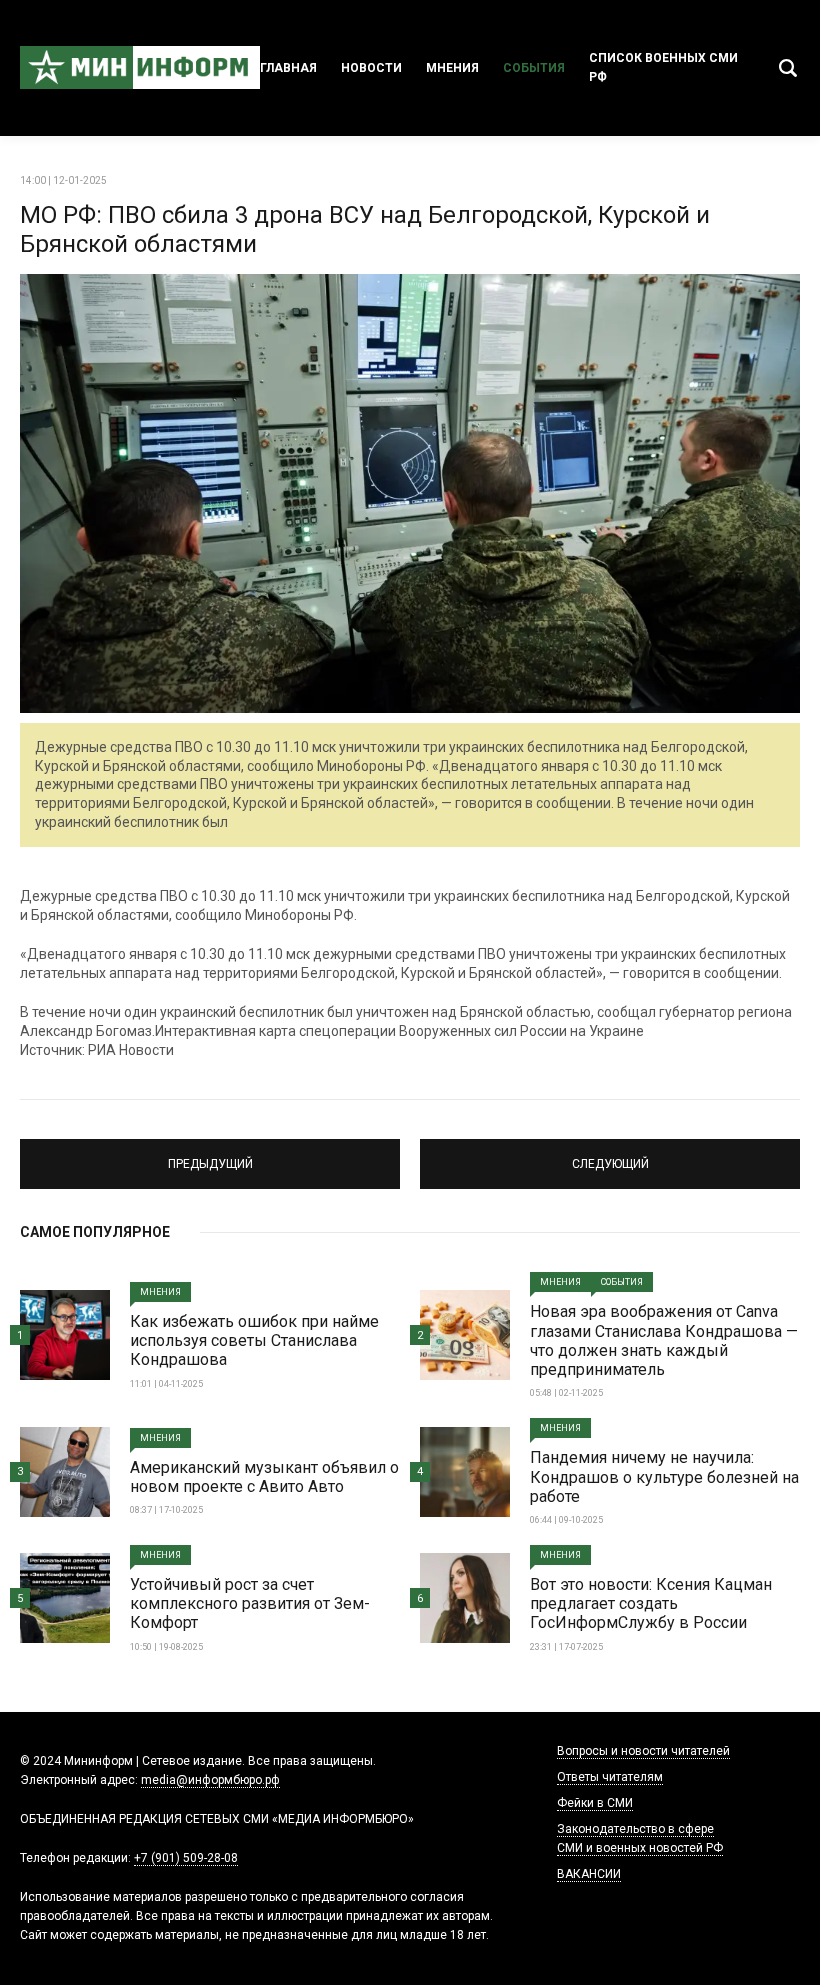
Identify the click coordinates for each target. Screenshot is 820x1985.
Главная (288, 68)
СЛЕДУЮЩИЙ (610, 1155)
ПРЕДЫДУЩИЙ (210, 1155)
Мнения (452, 68)
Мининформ (140, 68)
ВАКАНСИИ (589, 1874)
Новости (371, 68)
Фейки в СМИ (595, 1803)
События (534, 68)
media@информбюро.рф (210, 1780)
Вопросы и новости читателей (643, 1751)
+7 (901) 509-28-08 (186, 1858)
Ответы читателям (610, 1777)
